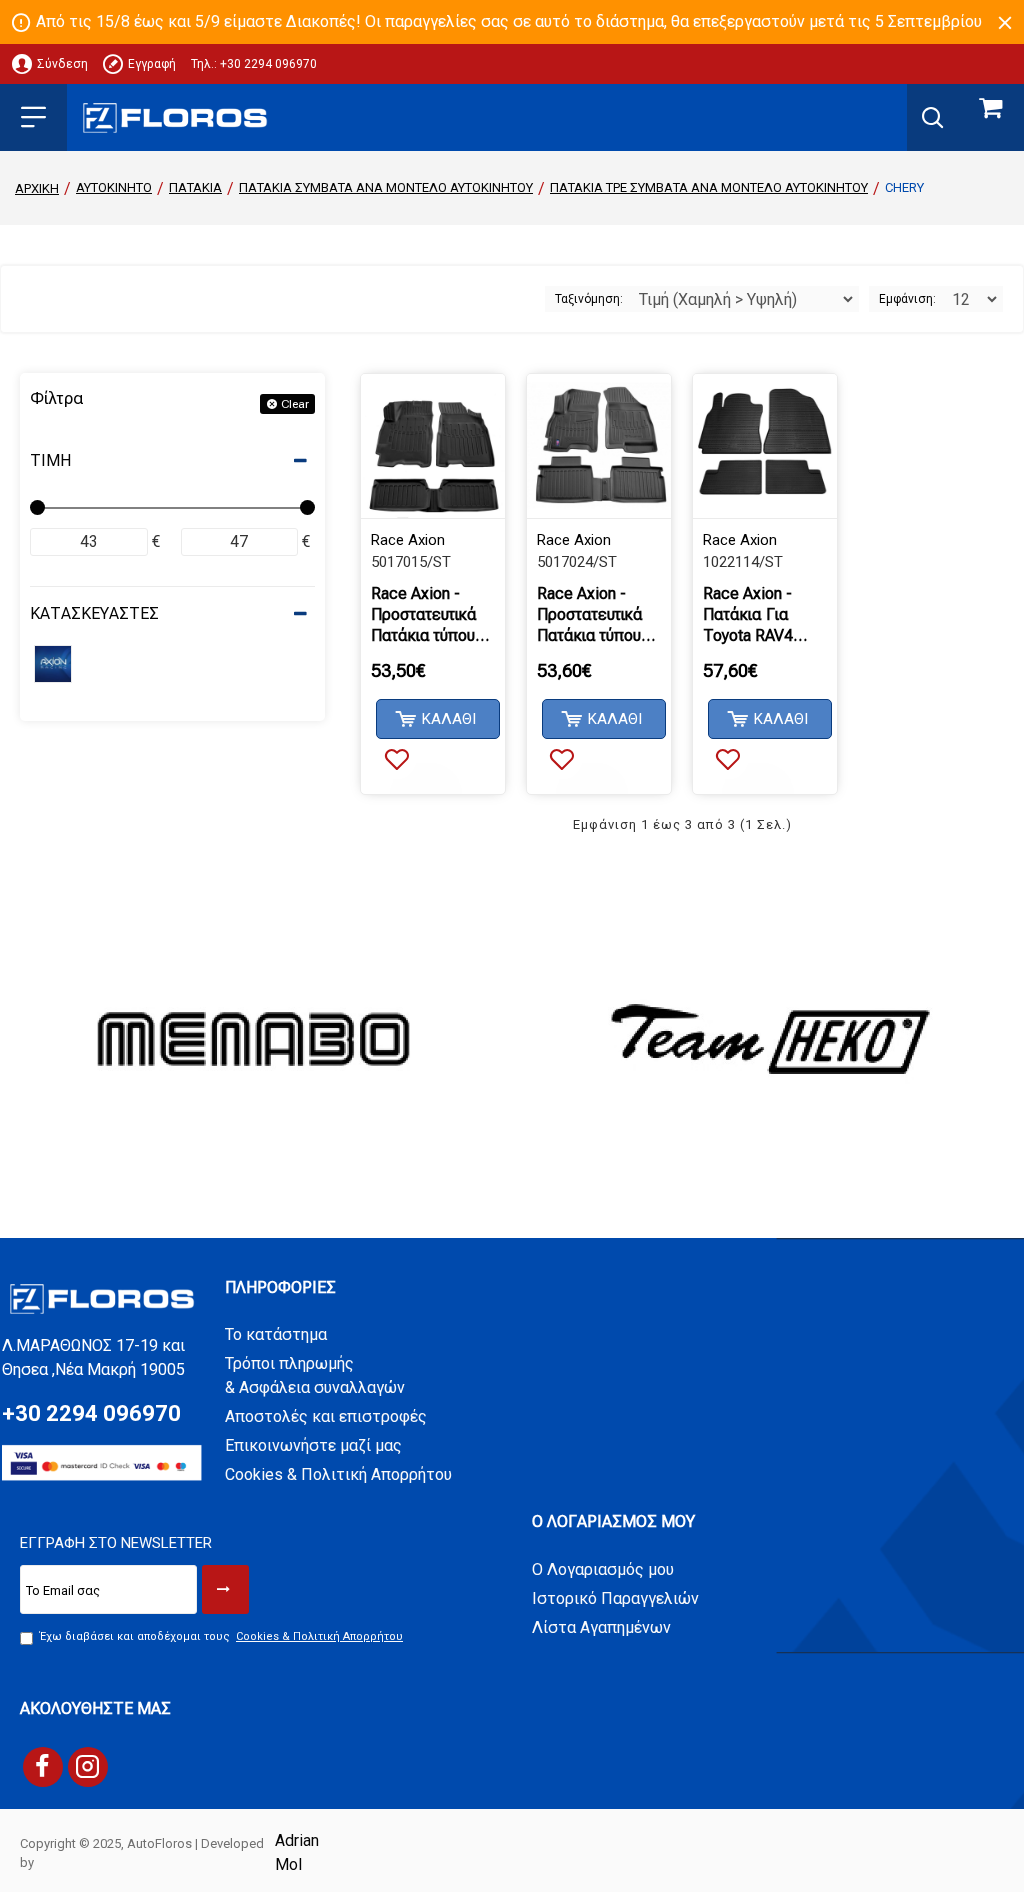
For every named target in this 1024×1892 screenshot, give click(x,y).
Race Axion (408, 540)
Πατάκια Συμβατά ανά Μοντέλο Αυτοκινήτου (386, 187)
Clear (295, 404)
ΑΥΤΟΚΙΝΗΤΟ (114, 187)
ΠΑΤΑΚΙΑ (195, 187)
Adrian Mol (297, 1852)
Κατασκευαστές (94, 613)
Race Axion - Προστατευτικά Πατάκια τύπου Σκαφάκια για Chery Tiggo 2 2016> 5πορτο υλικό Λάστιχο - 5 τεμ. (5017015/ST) (431, 615)
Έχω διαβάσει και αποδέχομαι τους (221, 1636)
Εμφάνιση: (907, 299)
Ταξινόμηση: (589, 299)
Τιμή (50, 460)
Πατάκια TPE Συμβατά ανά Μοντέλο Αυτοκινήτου (709, 187)
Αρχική (37, 188)
